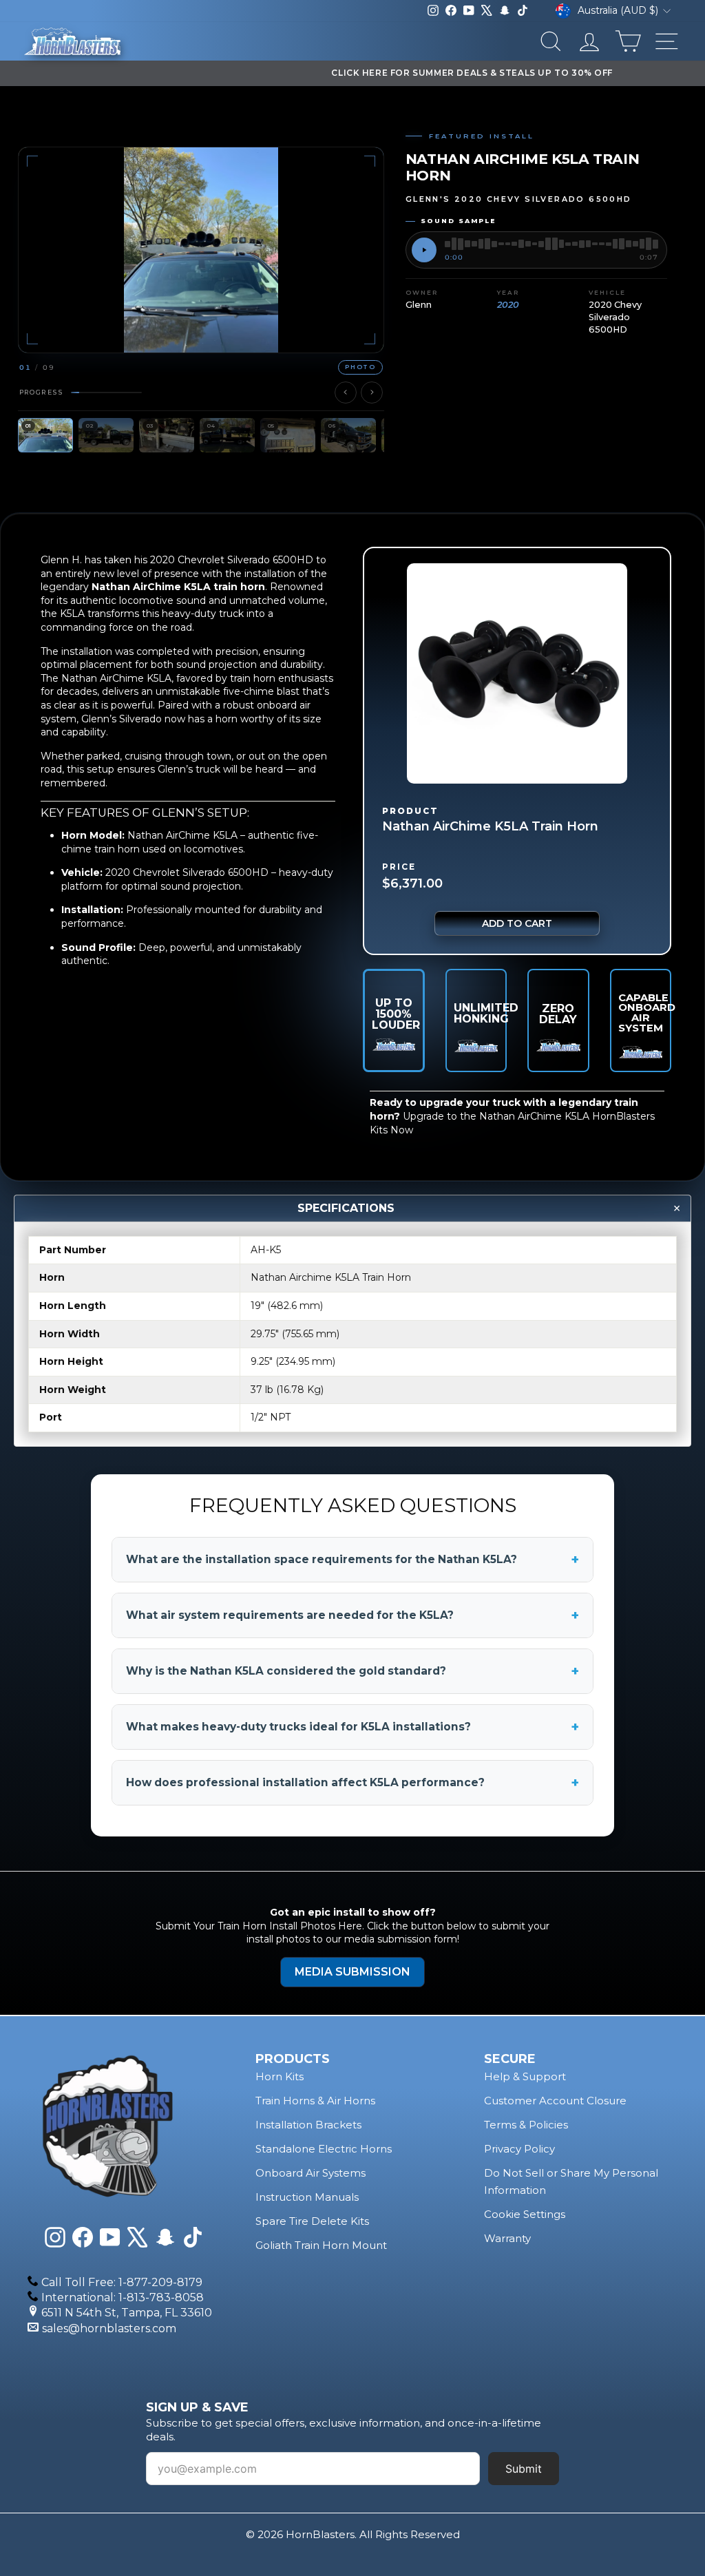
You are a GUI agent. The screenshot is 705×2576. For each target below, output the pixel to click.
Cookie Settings (525, 2214)
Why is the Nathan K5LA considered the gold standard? (352, 1671)
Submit (524, 2469)
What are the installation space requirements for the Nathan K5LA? (352, 1560)
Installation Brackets (308, 2125)
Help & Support (525, 2076)
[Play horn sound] (424, 250)
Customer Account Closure (555, 2101)
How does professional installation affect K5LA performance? (352, 1783)
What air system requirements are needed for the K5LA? (352, 1615)
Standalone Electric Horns (324, 2149)
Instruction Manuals (307, 2197)
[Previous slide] (346, 392)
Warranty (507, 2238)
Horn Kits (280, 2076)
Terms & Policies (526, 2125)
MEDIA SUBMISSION (352, 1972)
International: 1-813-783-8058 (123, 2297)
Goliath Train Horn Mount (321, 2245)
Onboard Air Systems (311, 2173)
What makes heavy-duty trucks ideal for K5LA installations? (352, 1727)
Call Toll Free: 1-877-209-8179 (122, 2282)
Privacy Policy (519, 2149)
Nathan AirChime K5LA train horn (178, 587)
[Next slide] (372, 392)
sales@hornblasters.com (109, 2328)
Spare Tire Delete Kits (312, 2221)
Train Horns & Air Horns (315, 2101)
